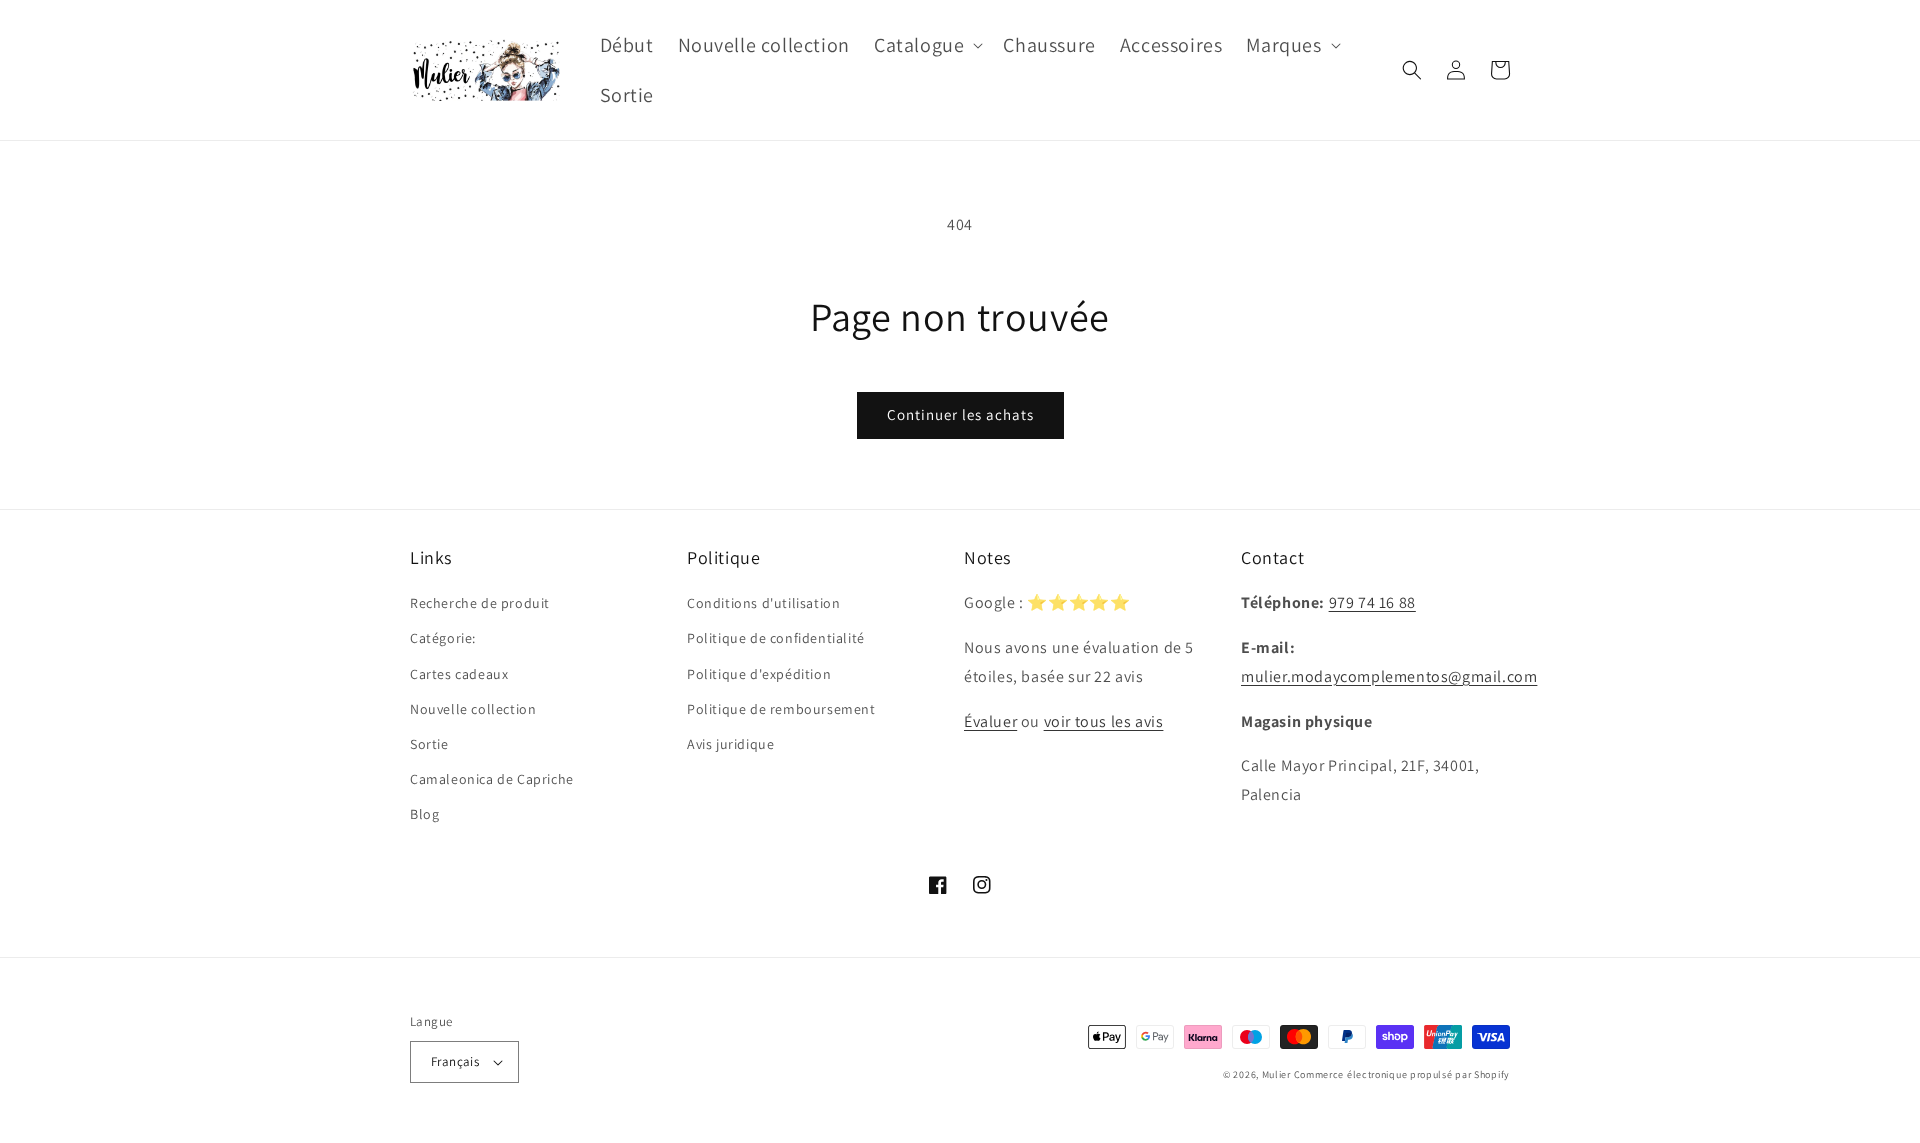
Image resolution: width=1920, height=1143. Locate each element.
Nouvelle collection (473, 709)
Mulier (1276, 1074)
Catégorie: (443, 638)
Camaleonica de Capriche (492, 779)
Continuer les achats (960, 414)
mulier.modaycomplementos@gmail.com (1389, 676)
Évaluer (990, 721)
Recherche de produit (480, 603)
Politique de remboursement (781, 709)
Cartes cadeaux (459, 674)
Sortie (429, 744)
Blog (424, 814)
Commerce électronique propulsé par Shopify (1402, 1074)
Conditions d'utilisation (763, 603)
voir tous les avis (1104, 721)
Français (455, 1061)
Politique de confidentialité (776, 638)
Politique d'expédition (759, 674)
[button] (926, 45)
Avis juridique (730, 744)
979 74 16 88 (1372, 602)
